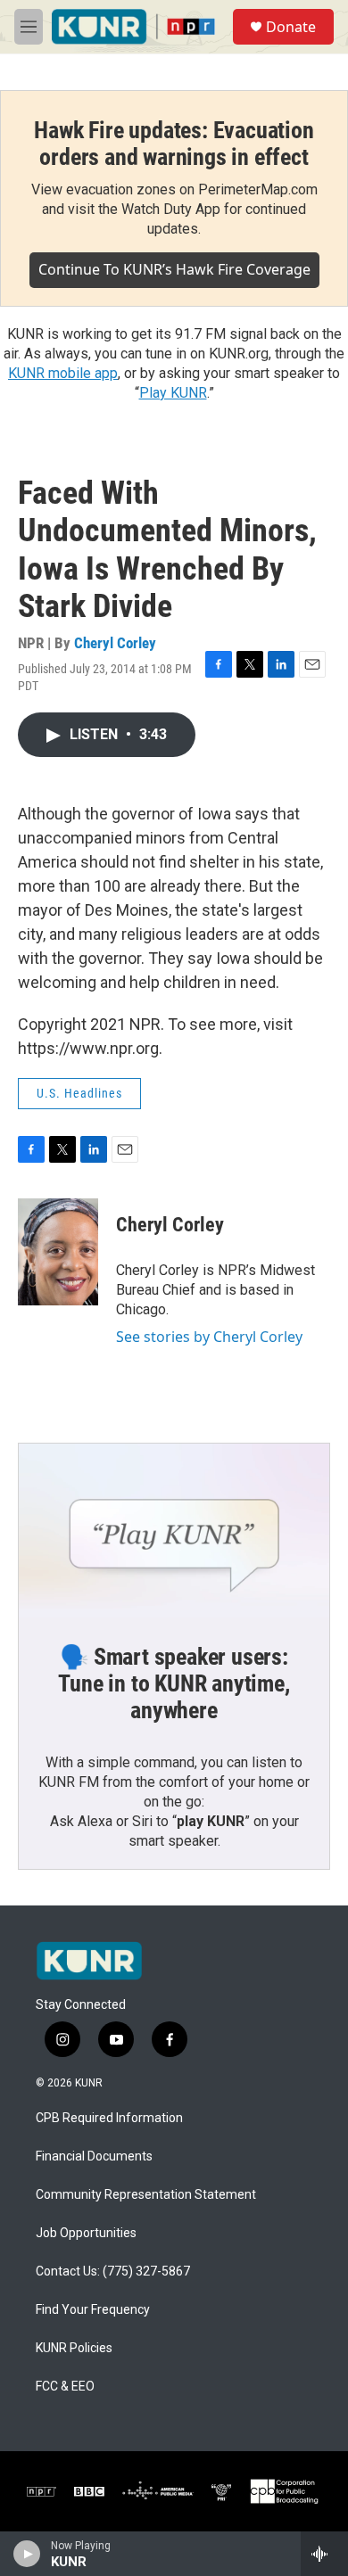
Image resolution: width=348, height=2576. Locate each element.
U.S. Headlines (79, 1093)
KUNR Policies (74, 2348)
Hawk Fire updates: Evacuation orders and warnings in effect (174, 144)
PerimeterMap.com (258, 189)
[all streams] (324, 2554)
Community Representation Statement (146, 2195)
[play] (27, 2554)
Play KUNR (173, 393)
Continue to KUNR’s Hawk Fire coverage (174, 269)
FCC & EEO (65, 2387)
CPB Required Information (109, 2118)
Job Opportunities (86, 2233)
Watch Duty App (171, 209)
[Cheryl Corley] (58, 1252)
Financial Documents (94, 2156)
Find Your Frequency (93, 2310)
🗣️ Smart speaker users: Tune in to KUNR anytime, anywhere (174, 1683)
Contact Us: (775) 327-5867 (113, 2271)
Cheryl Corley (115, 643)
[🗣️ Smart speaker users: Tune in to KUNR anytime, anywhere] (174, 1531)
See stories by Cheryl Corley (209, 1337)
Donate (291, 27)
